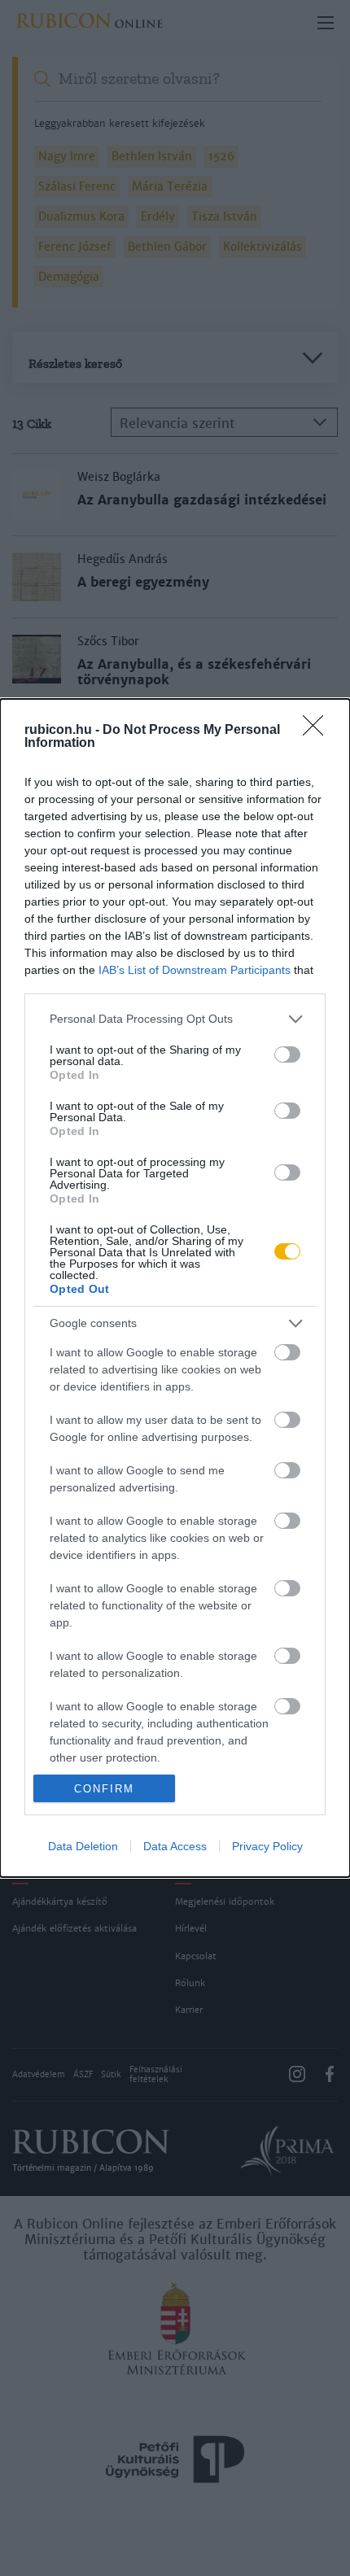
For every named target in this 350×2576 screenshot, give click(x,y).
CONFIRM (104, 1789)
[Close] (318, 731)
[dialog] (175, 1288)
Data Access (175, 1846)
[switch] (287, 1054)
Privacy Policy (267, 1846)
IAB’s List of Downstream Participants (195, 970)
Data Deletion (83, 1846)
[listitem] (175, 1019)
